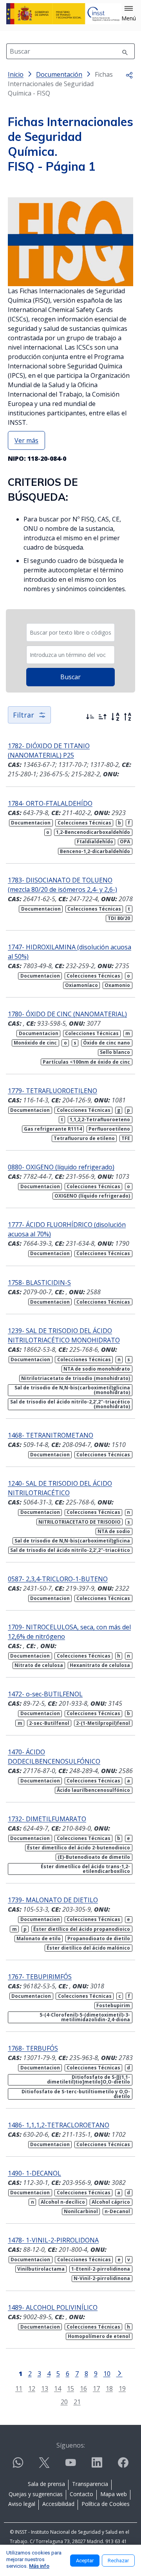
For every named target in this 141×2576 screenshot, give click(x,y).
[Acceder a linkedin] (97, 2466)
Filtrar (23, 715)
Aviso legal (22, 2504)
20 (64, 2402)
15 (70, 2388)
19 (122, 2388)
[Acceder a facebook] (123, 2466)
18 (109, 2388)
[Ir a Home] (64, 14)
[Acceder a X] (44, 2466)
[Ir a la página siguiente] (119, 2373)
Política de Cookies (106, 2504)
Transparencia (90, 2484)
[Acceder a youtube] (70, 2466)
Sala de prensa (46, 2484)
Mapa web (114, 2494)
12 (32, 2388)
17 (96, 2388)
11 (19, 2388)
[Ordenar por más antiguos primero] (103, 717)
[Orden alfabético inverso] (128, 717)
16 (83, 2388)
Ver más (26, 440)
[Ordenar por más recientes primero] (90, 717)
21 (77, 2402)
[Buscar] (125, 51)
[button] (129, 14)
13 (45, 2388)
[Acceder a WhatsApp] (18, 2466)
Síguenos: (71, 2445)
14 (58, 2388)
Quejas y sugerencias (36, 2494)
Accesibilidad (58, 2504)
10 (107, 2373)
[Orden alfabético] (115, 717)
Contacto (81, 2494)
